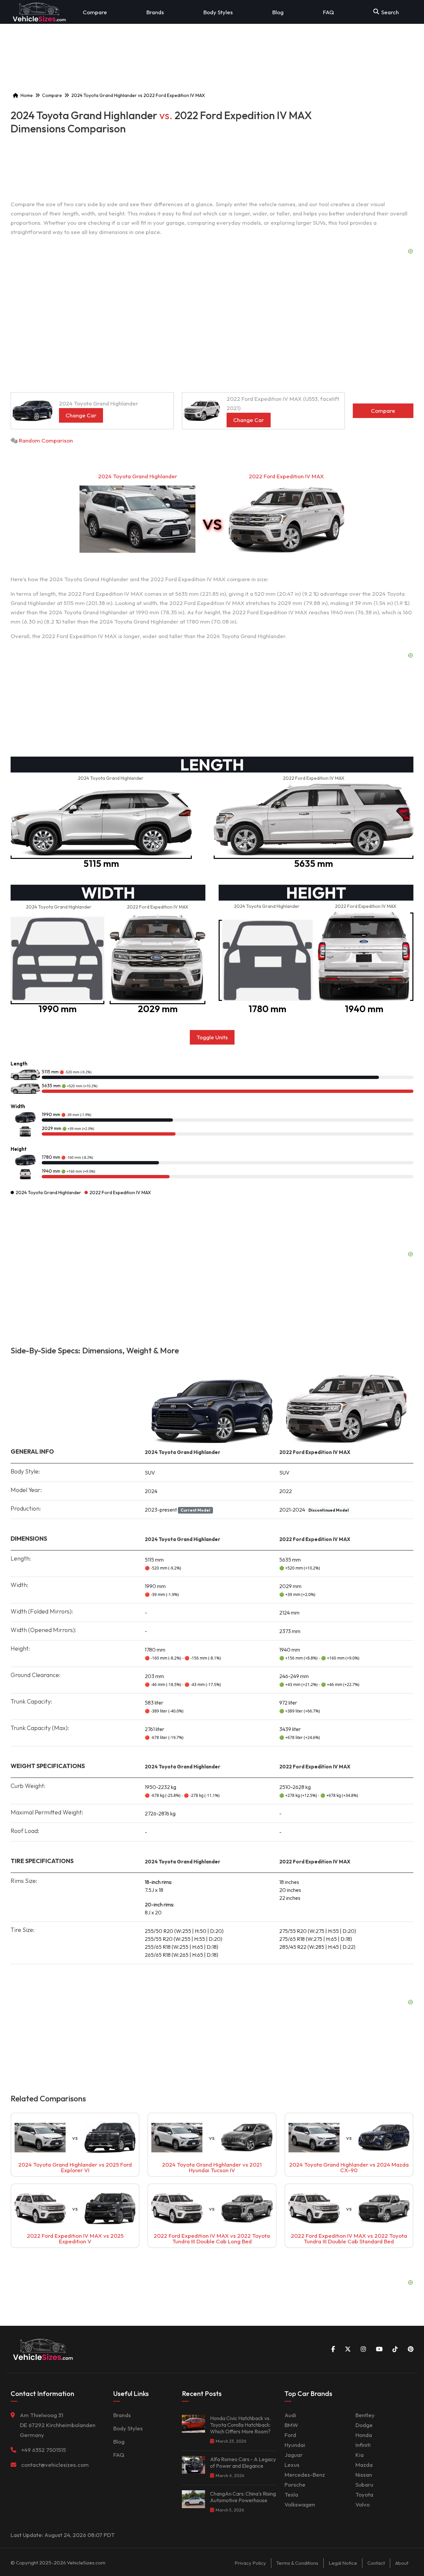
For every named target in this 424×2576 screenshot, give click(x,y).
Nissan (364, 2475)
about (402, 2563)
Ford (290, 2435)
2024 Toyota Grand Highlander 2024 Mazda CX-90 (349, 2167)
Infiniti (363, 2445)
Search (390, 12)
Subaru (364, 2484)
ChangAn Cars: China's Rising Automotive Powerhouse (243, 2497)
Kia (360, 2455)
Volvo (363, 2504)
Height (19, 1149)
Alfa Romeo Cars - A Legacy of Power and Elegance (243, 2462)
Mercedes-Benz (305, 2475)
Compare (95, 12)
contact (376, 2563)
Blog (278, 12)
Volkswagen (300, 2504)
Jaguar (294, 2455)
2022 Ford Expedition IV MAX (286, 476)
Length (19, 1064)
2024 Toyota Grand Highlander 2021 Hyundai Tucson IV (212, 2167)
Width (18, 1106)
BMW (291, 2425)
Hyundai (295, 2445)
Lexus (292, 2465)
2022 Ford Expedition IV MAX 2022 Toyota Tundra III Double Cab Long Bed (212, 2238)
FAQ (328, 12)
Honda (364, 2435)
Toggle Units (212, 1037)
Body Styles (218, 12)
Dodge (364, 2425)
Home (27, 95)
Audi (290, 2415)
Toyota (364, 2494)
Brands (155, 12)
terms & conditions (297, 2563)
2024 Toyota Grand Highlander (138, 476)
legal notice (343, 2563)
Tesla (291, 2494)
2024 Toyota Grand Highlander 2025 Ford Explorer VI (75, 2167)
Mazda (364, 2465)
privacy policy (250, 2563)
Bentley (365, 2415)
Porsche (295, 2484)
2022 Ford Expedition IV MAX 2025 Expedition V (75, 2238)
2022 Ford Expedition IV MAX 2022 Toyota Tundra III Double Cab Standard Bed (349, 2238)
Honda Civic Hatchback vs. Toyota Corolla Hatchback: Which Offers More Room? (240, 2425)
